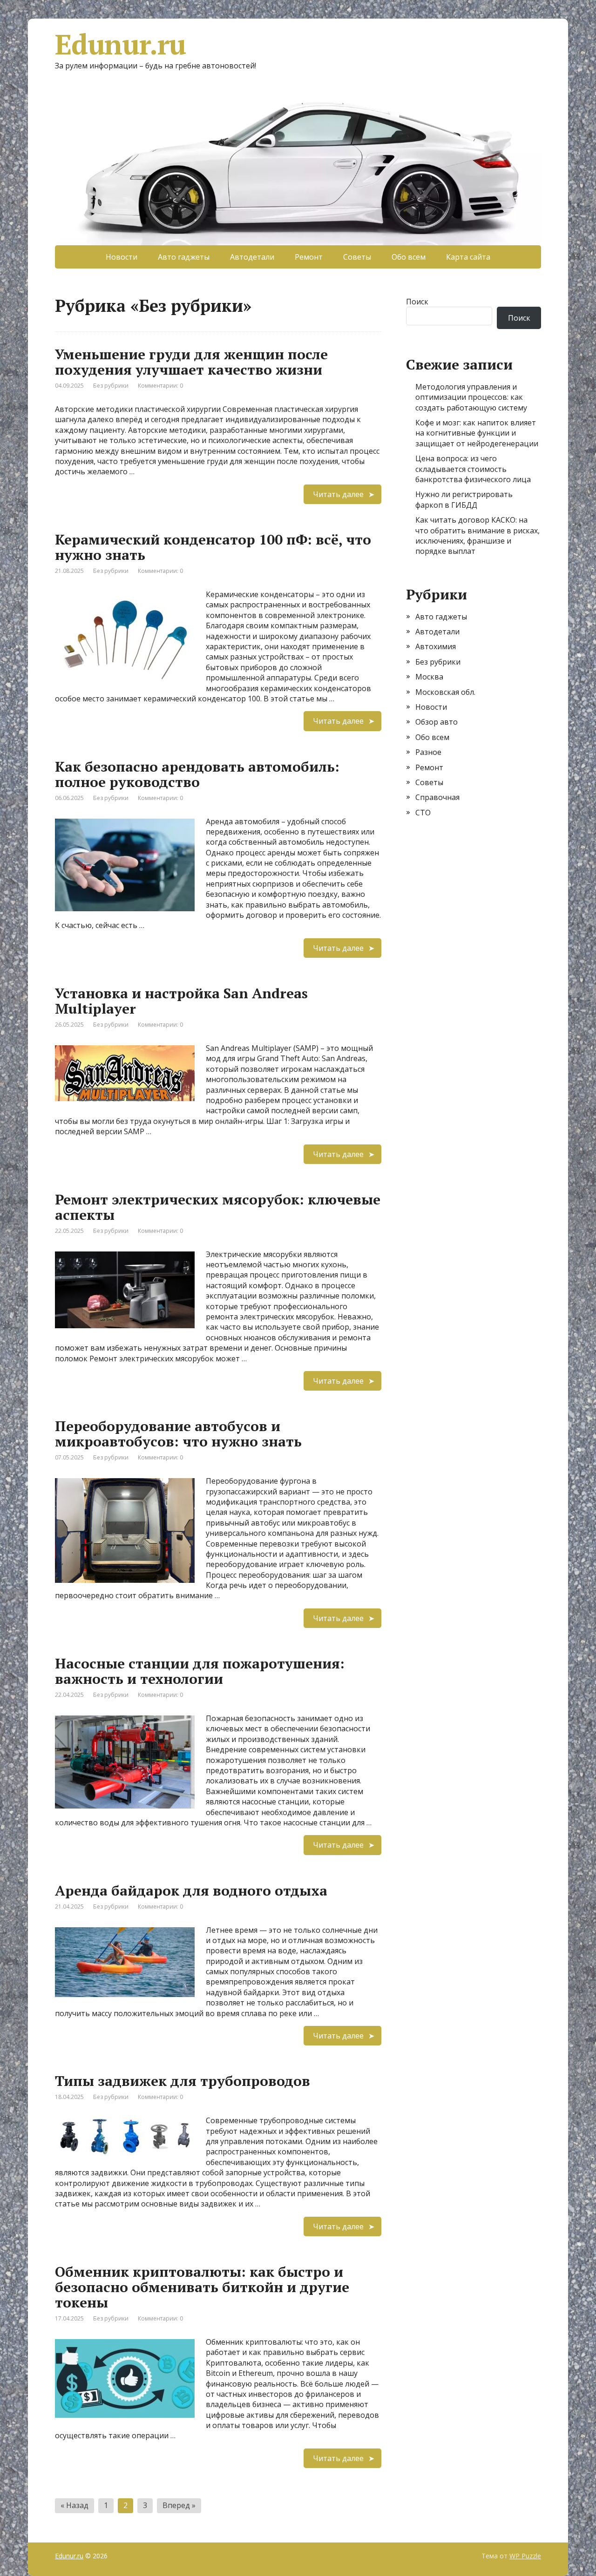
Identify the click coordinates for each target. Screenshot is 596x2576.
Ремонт (309, 257)
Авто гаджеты (184, 257)
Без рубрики (111, 386)
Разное (428, 752)
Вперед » (179, 2505)
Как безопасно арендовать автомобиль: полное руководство (197, 774)
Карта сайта (468, 257)
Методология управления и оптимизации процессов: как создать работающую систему (471, 397)
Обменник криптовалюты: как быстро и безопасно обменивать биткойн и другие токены (202, 2287)
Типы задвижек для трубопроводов (183, 2081)
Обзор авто (437, 722)
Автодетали (252, 257)
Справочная (437, 797)
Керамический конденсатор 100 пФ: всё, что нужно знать (213, 547)
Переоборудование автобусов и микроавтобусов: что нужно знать (178, 1434)
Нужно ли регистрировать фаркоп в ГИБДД (464, 499)
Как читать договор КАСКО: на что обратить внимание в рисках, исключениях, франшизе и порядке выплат (477, 535)
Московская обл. (445, 692)
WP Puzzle (525, 2556)
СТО (423, 813)
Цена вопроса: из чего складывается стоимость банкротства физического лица (473, 469)
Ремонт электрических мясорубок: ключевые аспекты (218, 1207)
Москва (429, 677)
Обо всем (409, 257)
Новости (122, 257)
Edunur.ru (120, 44)
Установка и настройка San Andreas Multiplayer (181, 1001)
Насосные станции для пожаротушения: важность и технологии (200, 1671)
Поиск (417, 302)
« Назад (74, 2505)
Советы (357, 257)
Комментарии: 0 (160, 386)
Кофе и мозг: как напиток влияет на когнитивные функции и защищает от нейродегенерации (477, 433)
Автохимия (436, 646)
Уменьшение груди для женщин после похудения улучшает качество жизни (191, 362)
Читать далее (338, 494)
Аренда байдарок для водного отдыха (191, 1890)
